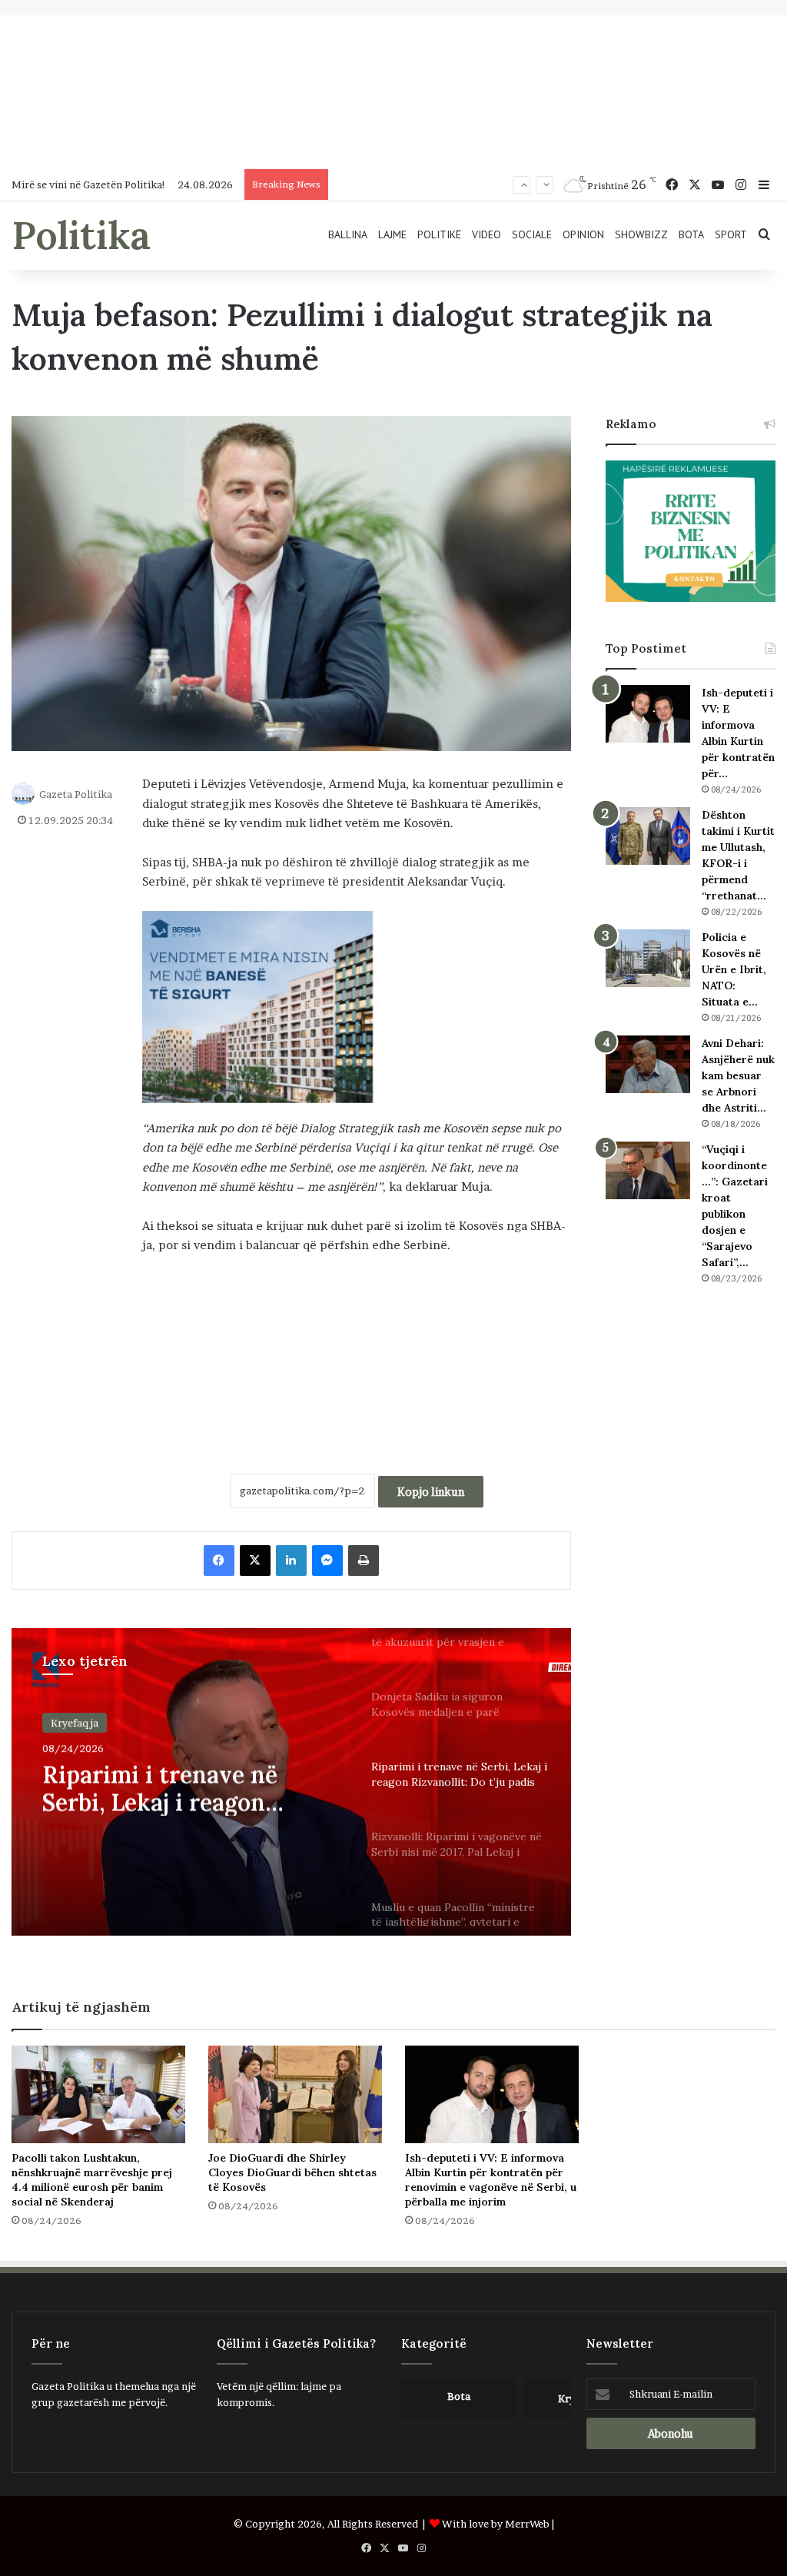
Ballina (348, 234)
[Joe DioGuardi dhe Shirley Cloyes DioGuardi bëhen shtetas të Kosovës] (295, 2094)
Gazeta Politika (76, 794)
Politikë (439, 234)
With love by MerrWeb (496, 2524)
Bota (691, 234)
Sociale (532, 234)
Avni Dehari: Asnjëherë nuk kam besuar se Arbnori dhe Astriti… (738, 1075)
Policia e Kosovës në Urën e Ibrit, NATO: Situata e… (734, 969)
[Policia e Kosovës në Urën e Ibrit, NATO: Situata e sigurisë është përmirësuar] (648, 958)
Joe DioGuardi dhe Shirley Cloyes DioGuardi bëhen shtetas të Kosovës (292, 2172)
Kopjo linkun (431, 1492)
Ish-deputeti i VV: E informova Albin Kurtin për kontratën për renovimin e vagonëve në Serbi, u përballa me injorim (491, 2180)
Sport (731, 234)
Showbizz (641, 234)
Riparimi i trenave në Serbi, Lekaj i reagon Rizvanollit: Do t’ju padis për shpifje (177, 1788)
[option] (291, 1782)
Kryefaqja (75, 1723)
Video (486, 234)
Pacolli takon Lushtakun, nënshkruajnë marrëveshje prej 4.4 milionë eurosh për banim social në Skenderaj (92, 2180)
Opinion (583, 234)
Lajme (392, 234)
